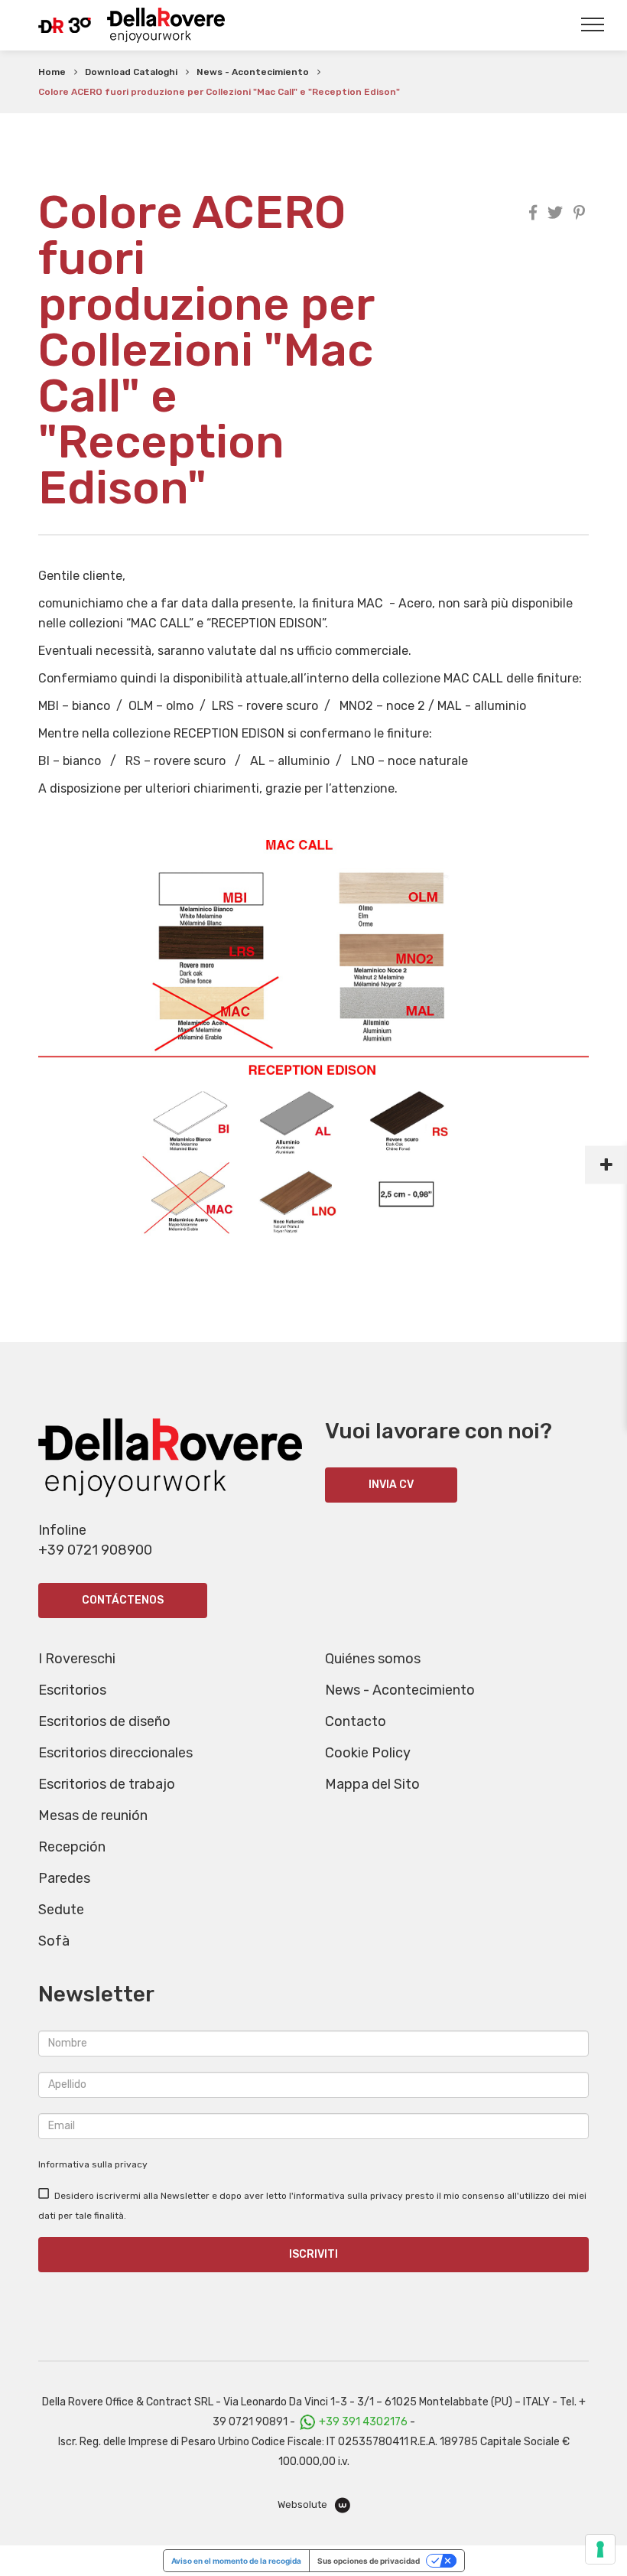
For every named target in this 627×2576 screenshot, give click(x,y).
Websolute (304, 2504)
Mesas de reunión (93, 1816)
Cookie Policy (368, 1753)
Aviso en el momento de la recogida (236, 2561)
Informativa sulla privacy (93, 2164)
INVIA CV (391, 1485)
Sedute (61, 1910)
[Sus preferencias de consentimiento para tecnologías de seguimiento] (600, 2549)
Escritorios (72, 1690)
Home (52, 72)
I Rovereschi (77, 1659)
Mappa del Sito (372, 1784)
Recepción (72, 1847)
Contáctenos (123, 1600)
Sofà (54, 1941)
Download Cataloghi (131, 72)
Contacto (356, 1721)
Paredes (64, 1878)
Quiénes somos (373, 1659)
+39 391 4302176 (363, 2422)
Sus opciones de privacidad (369, 2561)
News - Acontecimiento (253, 72)
